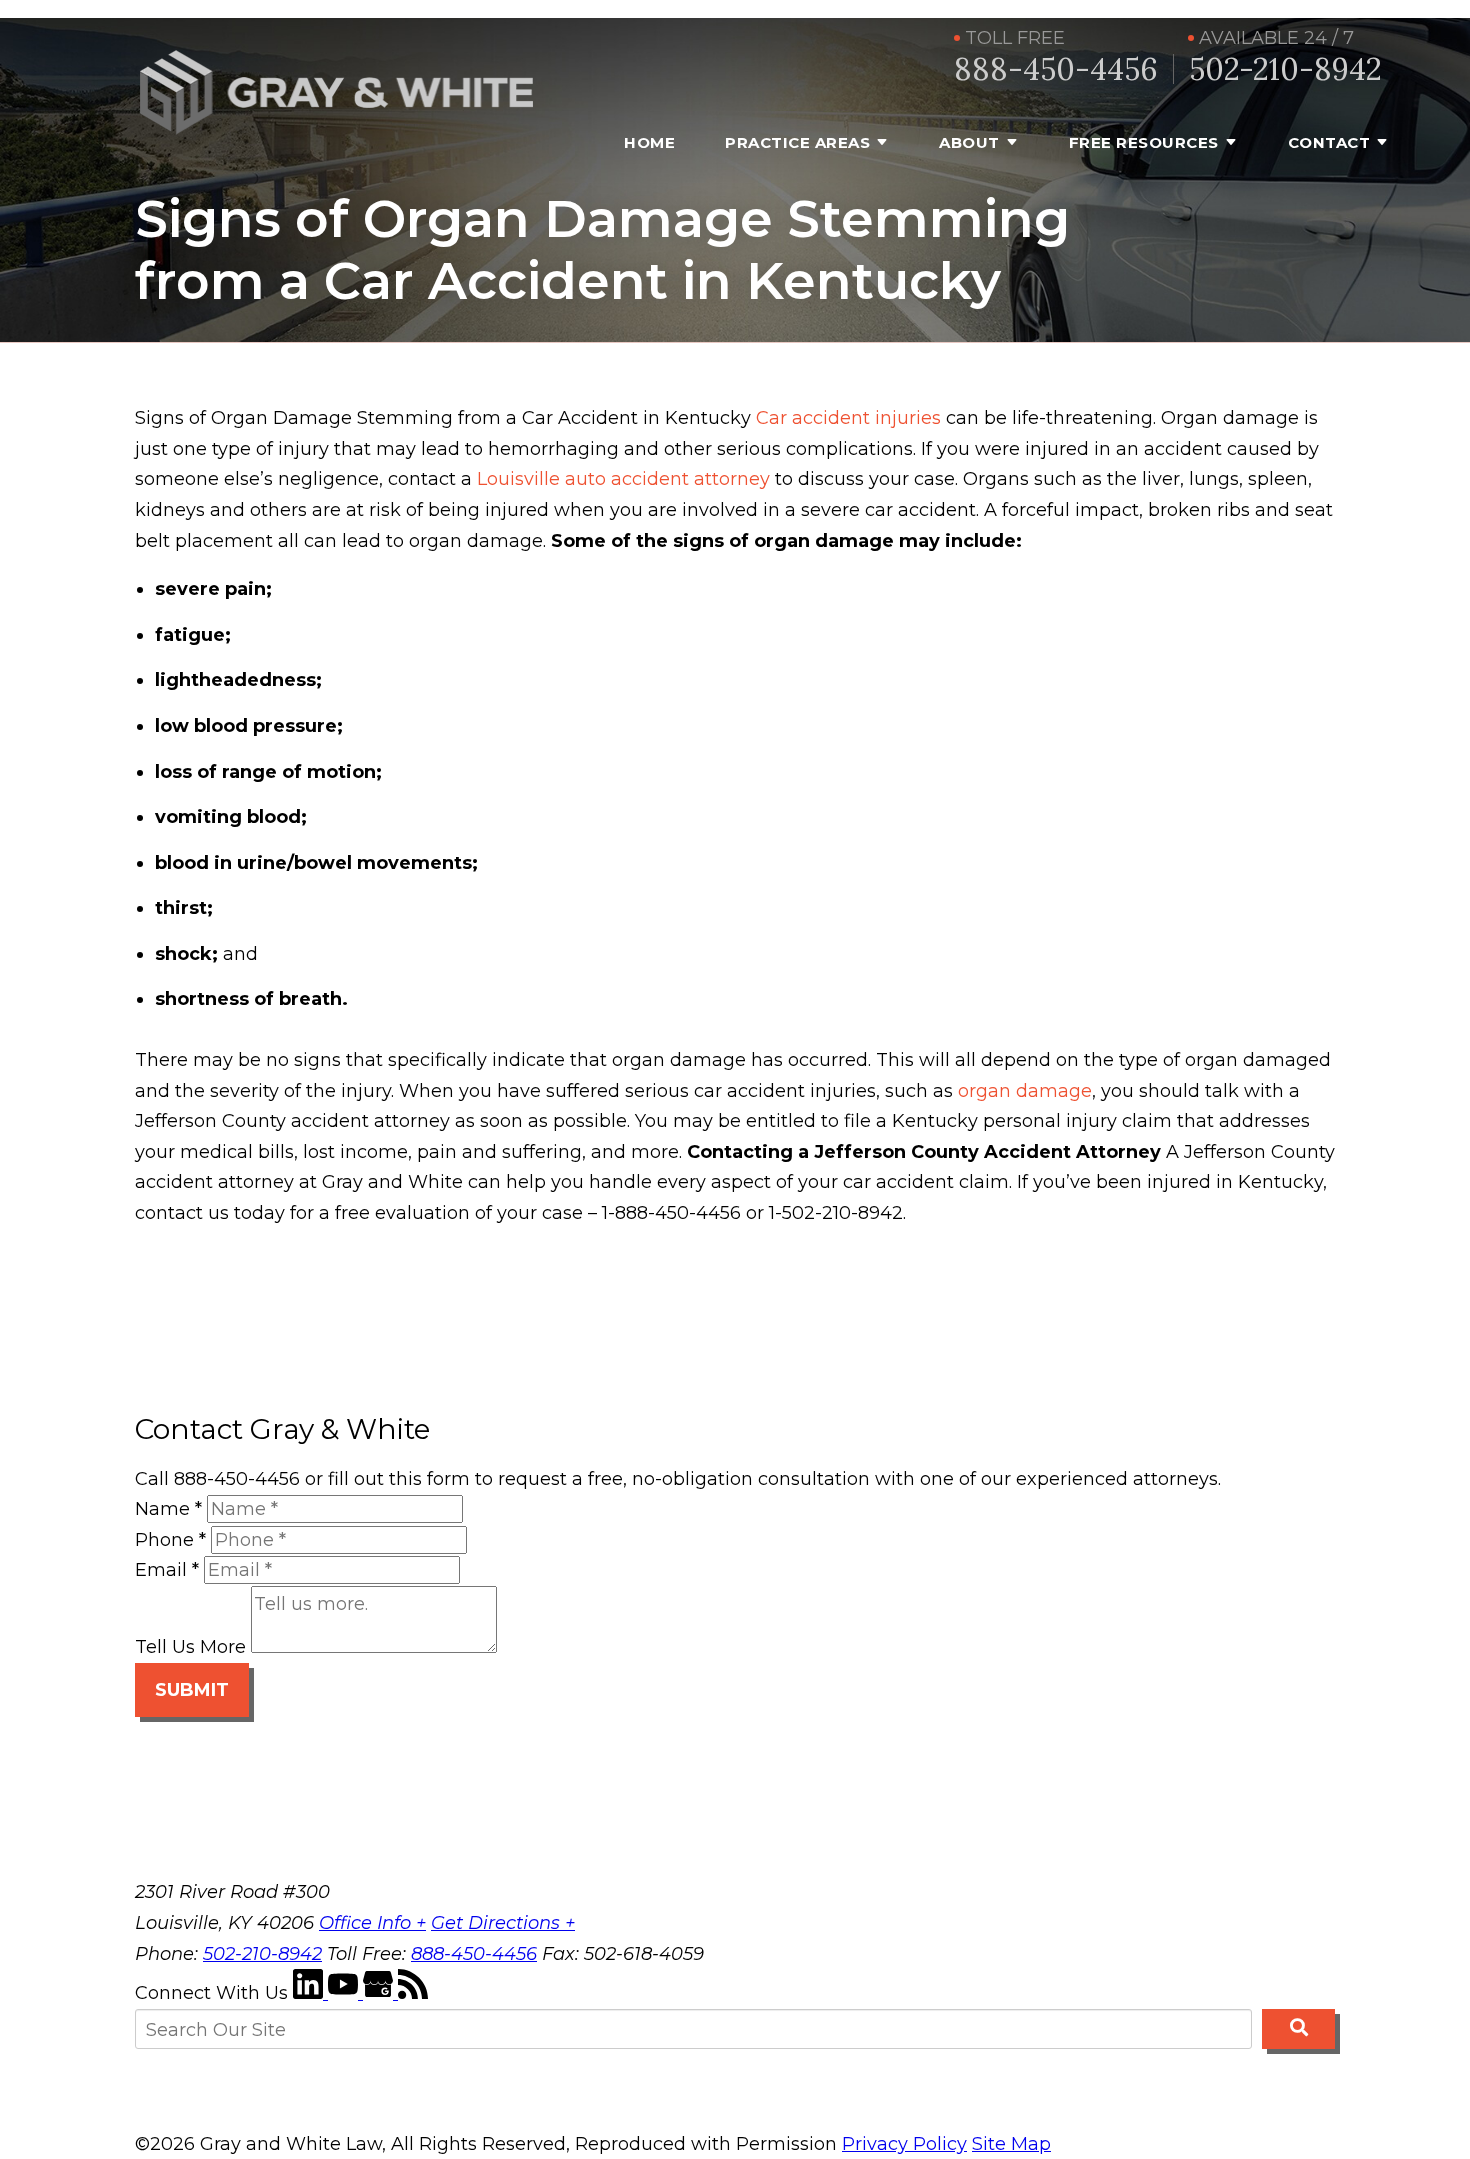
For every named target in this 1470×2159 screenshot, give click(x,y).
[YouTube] (345, 1993)
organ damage (1025, 1091)
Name (168, 1509)
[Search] (1298, 2029)
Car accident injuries (848, 418)
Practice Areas (797, 142)
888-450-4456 (1056, 69)
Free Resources (1144, 142)
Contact (1329, 142)
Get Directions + (503, 1923)
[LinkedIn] (310, 1993)
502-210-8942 (1285, 69)
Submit (192, 1690)
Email (167, 1570)
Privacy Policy (904, 2144)
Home (649, 142)
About (969, 142)
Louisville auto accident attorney (623, 479)
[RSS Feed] (413, 1993)
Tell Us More (190, 1647)
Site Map (1011, 2144)
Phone (170, 1540)
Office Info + (372, 1923)
